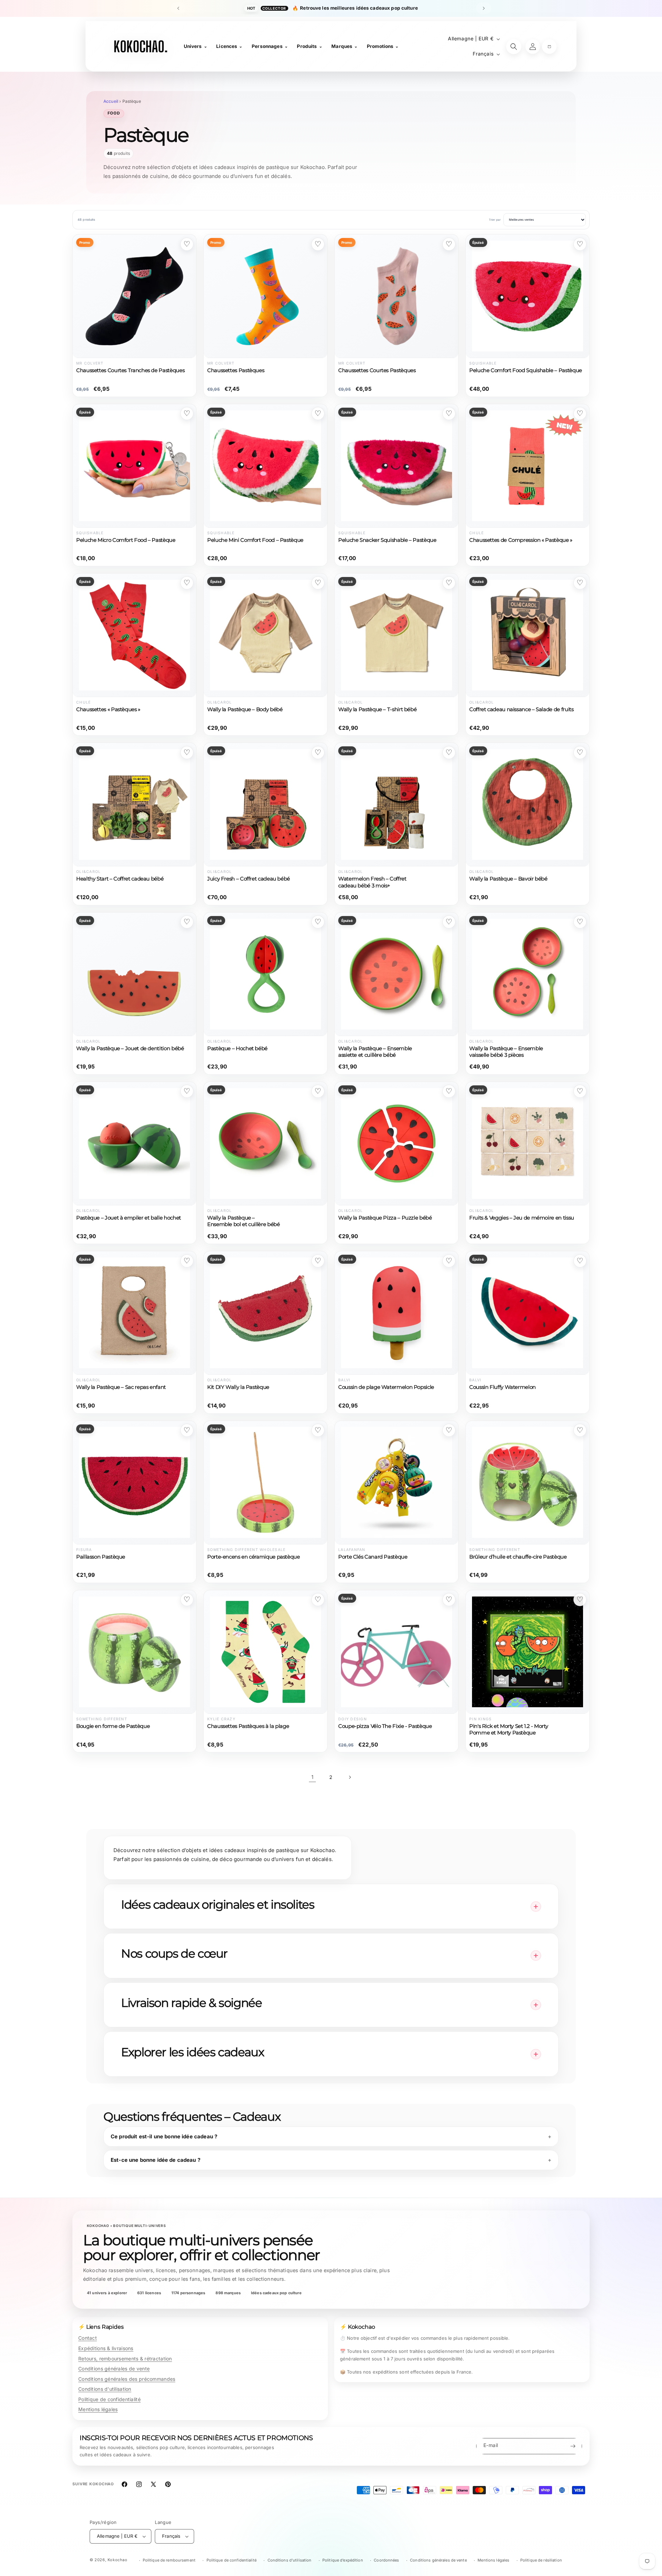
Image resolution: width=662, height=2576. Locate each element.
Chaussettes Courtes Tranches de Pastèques (130, 370)
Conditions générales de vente (114, 2369)
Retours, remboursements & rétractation (125, 2359)
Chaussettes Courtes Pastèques (377, 370)
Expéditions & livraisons (106, 2348)
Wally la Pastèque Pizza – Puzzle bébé (385, 1218)
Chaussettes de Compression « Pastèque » (521, 540)
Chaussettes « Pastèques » (108, 709)
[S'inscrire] (573, 2446)
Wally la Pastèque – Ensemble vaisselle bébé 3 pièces (506, 1052)
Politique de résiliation (541, 2560)
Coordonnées (386, 2560)
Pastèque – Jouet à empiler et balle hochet (129, 1218)
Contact (88, 2338)
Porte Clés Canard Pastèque (373, 1557)
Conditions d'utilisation (105, 2389)
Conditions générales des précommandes (127, 2379)
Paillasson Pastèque (101, 1557)
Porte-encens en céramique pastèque (254, 1557)
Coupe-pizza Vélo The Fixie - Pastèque (385, 1726)
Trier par (495, 220)
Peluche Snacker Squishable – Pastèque (387, 540)
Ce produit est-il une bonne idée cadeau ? (164, 2136)
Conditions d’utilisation (290, 2560)
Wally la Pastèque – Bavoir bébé (508, 879)
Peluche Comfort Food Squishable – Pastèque (526, 370)
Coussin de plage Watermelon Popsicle (386, 1387)
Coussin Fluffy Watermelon (503, 1387)
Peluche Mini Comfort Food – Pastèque (255, 540)
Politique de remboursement (169, 2560)
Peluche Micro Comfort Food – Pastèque (126, 540)
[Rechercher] (514, 47)
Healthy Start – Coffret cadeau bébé (120, 879)
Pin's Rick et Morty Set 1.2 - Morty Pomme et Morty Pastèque (509, 1729)
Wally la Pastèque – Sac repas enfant (121, 1387)
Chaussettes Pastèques (236, 370)
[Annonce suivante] (484, 8)
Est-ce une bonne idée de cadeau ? (156, 2160)
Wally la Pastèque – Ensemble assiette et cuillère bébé (375, 1052)
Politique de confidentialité (109, 2399)
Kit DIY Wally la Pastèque (238, 1387)
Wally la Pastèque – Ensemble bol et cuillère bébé (244, 1221)
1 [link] (312, 1777)
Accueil (111, 101)
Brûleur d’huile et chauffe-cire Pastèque (518, 1557)
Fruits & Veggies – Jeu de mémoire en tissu (522, 1218)
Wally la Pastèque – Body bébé (245, 709)
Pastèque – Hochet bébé (237, 1048)
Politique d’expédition (343, 2560)
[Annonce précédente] (178, 8)
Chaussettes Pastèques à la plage (248, 1726)
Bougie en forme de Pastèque (113, 1726)
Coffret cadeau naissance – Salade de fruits (521, 709)
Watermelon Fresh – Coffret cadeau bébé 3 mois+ (372, 882)
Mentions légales (98, 2409)
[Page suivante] (350, 1777)
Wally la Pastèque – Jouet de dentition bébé (130, 1048)
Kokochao (118, 2560)
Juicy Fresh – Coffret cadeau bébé (249, 879)
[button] (549, 47)
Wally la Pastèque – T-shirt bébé (377, 709)
